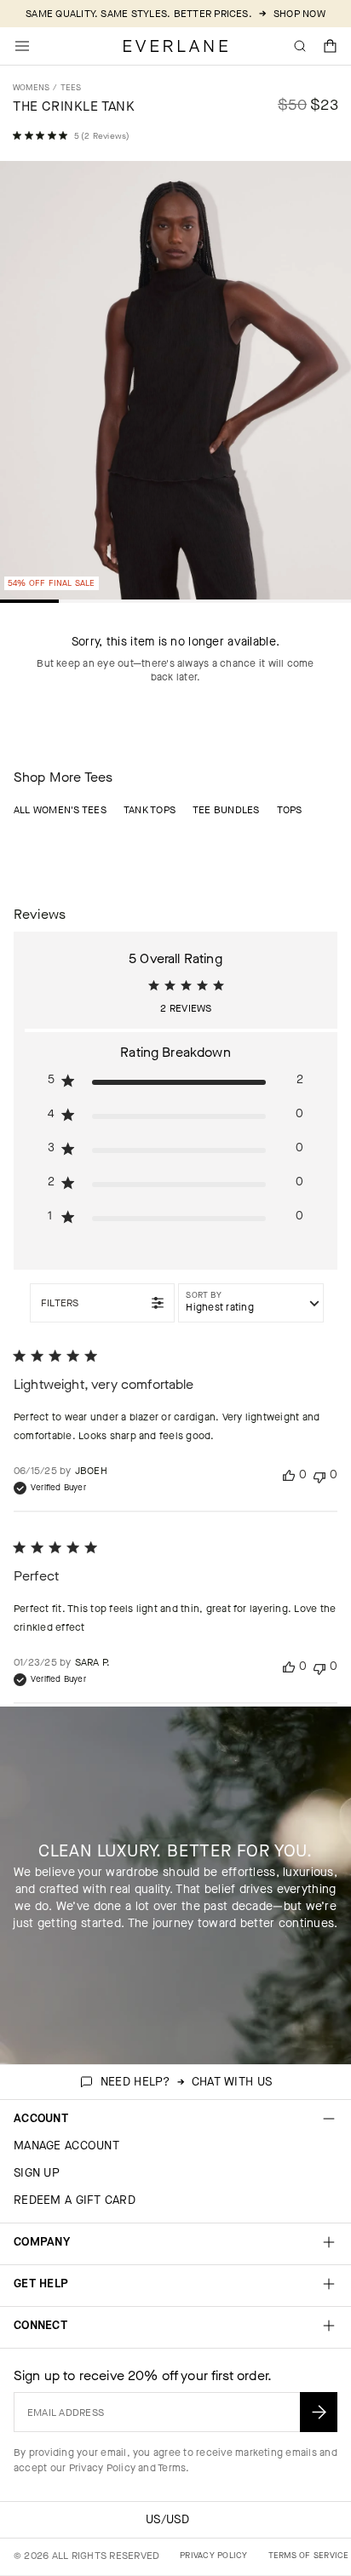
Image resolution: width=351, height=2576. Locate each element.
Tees (71, 87)
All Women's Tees (60, 810)
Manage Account (66, 2146)
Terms (172, 2468)
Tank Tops (150, 810)
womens (31, 87)
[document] (175, 384)
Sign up (37, 2173)
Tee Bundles (226, 810)
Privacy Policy (102, 2468)
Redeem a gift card (75, 2200)
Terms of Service (309, 2555)
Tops (290, 810)
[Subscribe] (319, 2412)
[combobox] (251, 1303)
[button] (331, 46)
